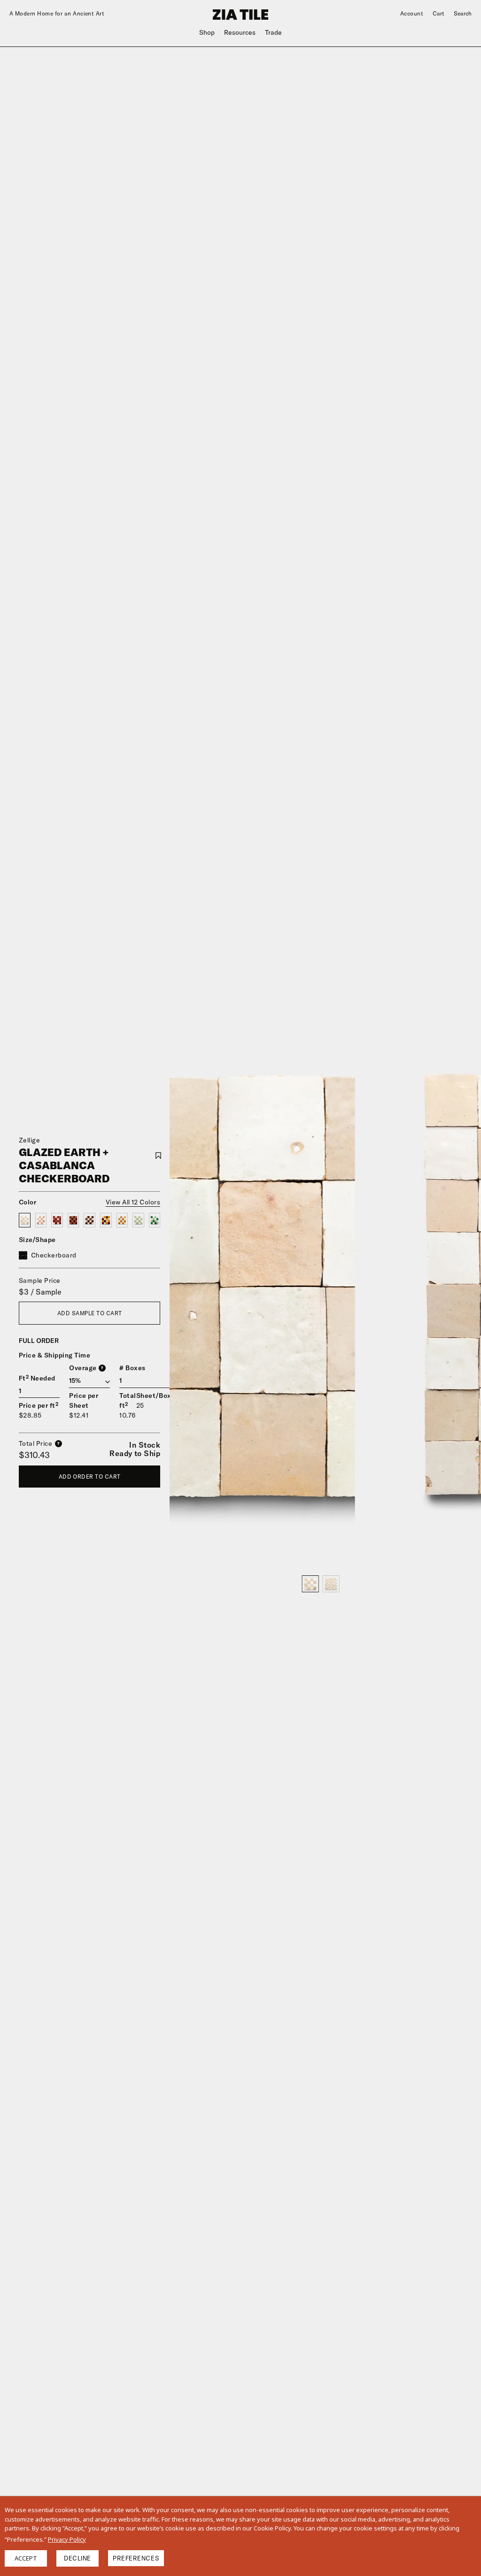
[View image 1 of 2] (310, 1584)
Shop (207, 32)
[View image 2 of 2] (331, 1584)
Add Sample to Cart (90, 1313)
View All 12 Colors (133, 1202)
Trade (273, 32)
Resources (240, 32)
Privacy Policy (67, 2539)
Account (412, 13)
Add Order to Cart (90, 1477)
